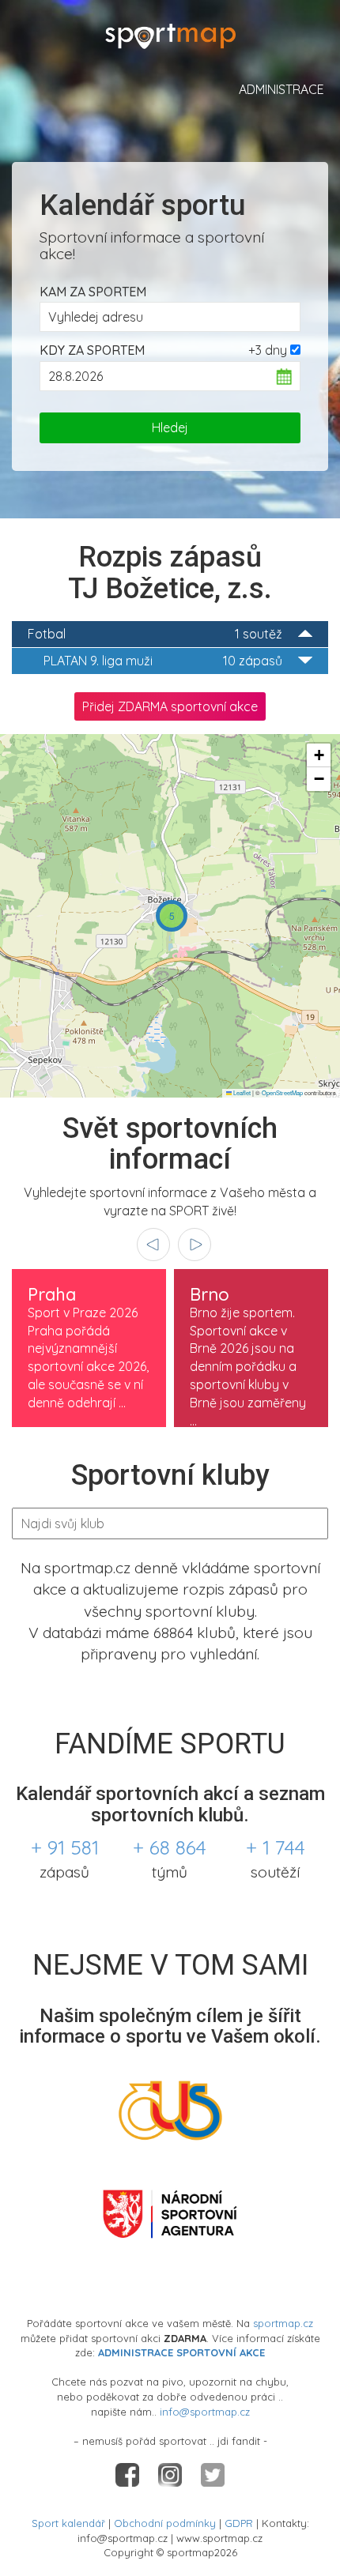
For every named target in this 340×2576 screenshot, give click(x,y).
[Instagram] (172, 2473)
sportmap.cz (283, 2323)
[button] (172, 916)
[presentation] (153, 1245)
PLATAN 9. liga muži (163, 661)
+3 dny (268, 350)
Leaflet (241, 1092)
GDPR (239, 2523)
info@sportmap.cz (205, 2412)
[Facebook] (129, 2473)
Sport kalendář (68, 2523)
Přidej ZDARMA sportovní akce (170, 706)
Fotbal (155, 634)
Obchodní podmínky (165, 2523)
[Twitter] (213, 2473)
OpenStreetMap (282, 1092)
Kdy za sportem (92, 350)
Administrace (281, 89)
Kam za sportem (93, 292)
